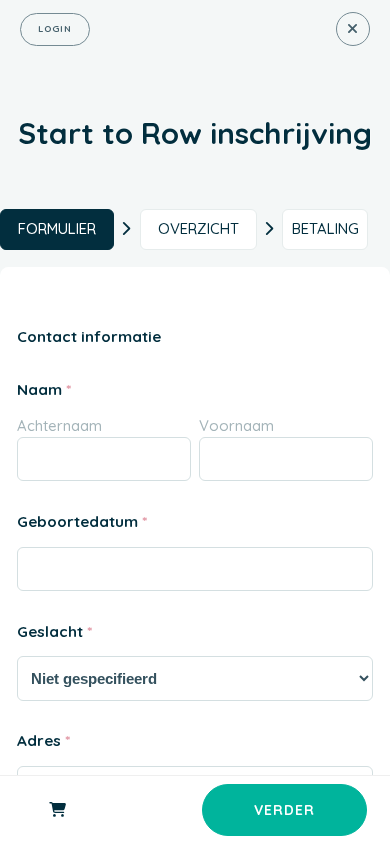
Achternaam (59, 425)
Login (55, 28)
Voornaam (236, 425)
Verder (284, 809)
